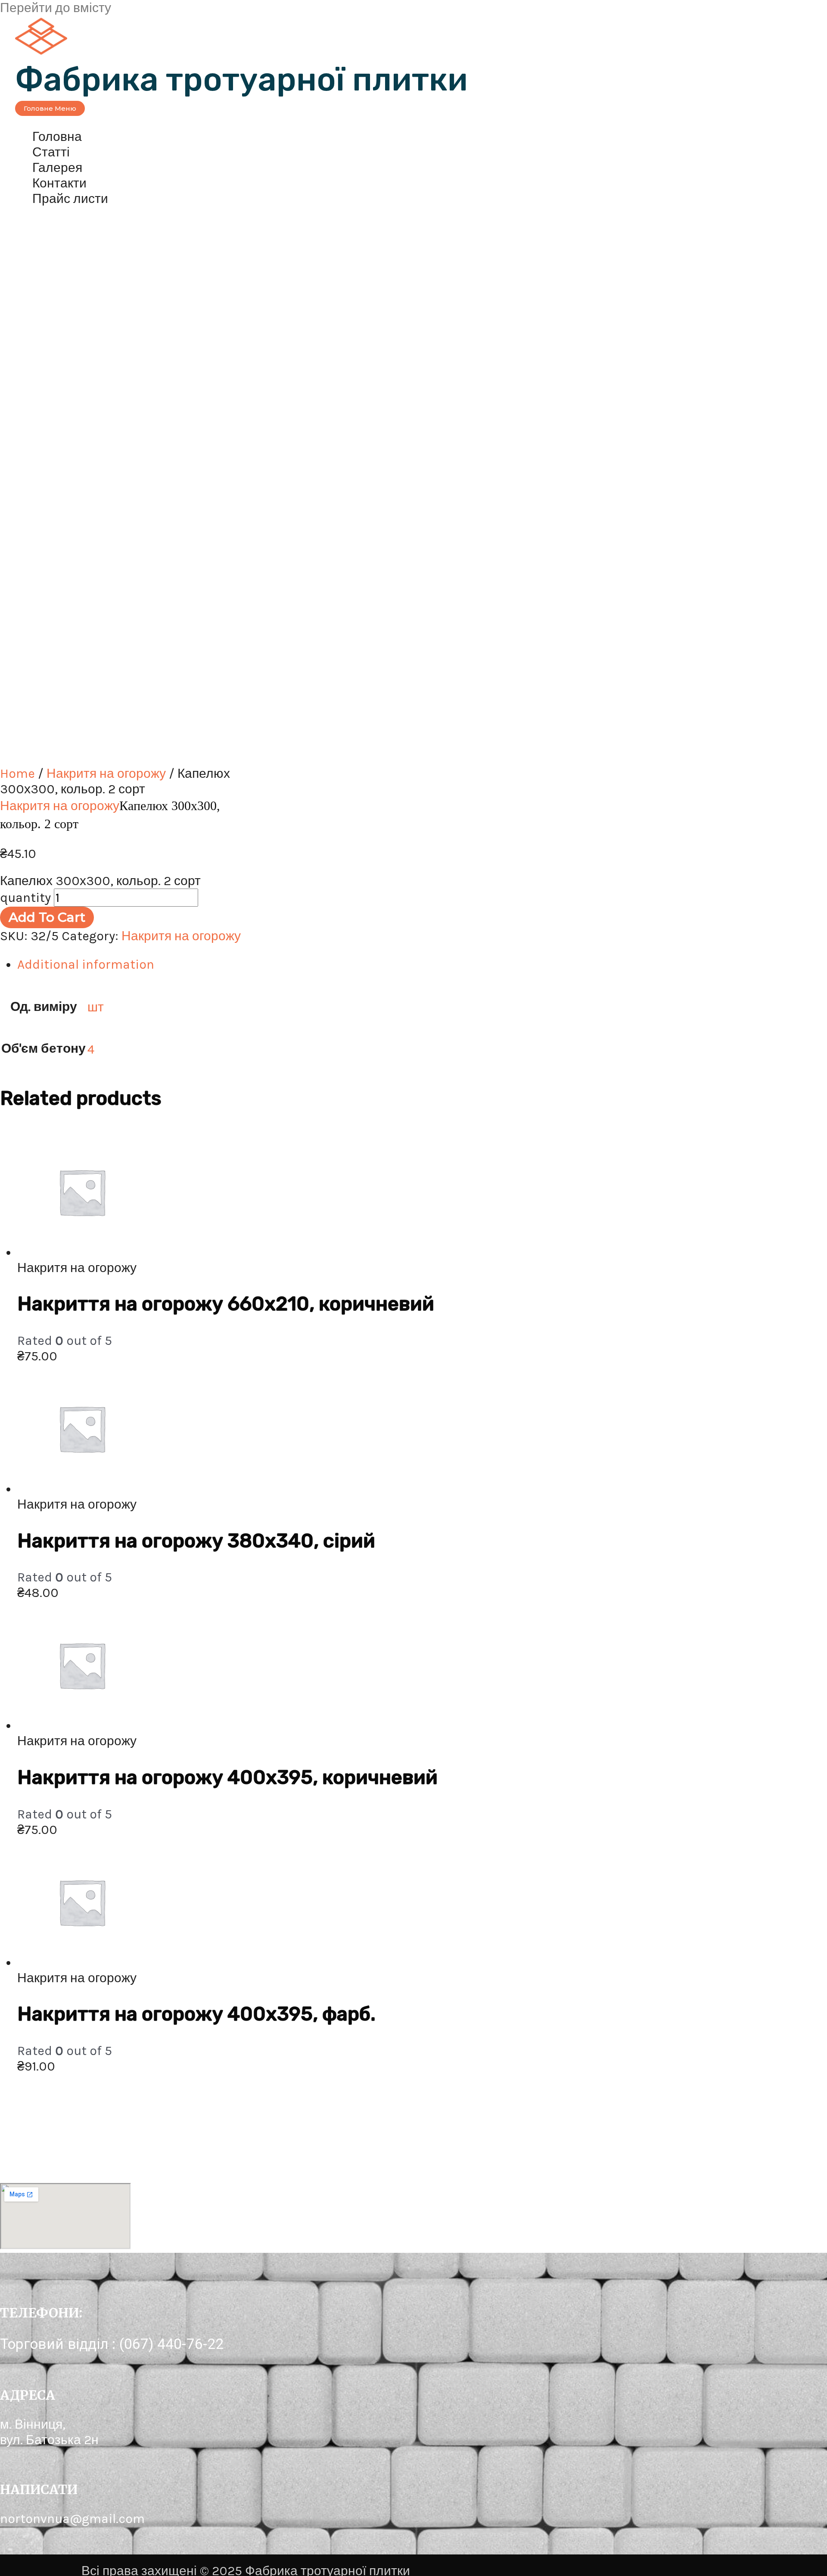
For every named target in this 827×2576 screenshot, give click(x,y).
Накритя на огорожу (106, 773)
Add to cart (47, 917)
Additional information (86, 964)
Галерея (57, 168)
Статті (51, 152)
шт (96, 1007)
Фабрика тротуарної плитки (241, 80)
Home (17, 773)
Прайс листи (70, 199)
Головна (57, 137)
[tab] (276, 964)
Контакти (59, 183)
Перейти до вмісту (56, 8)
